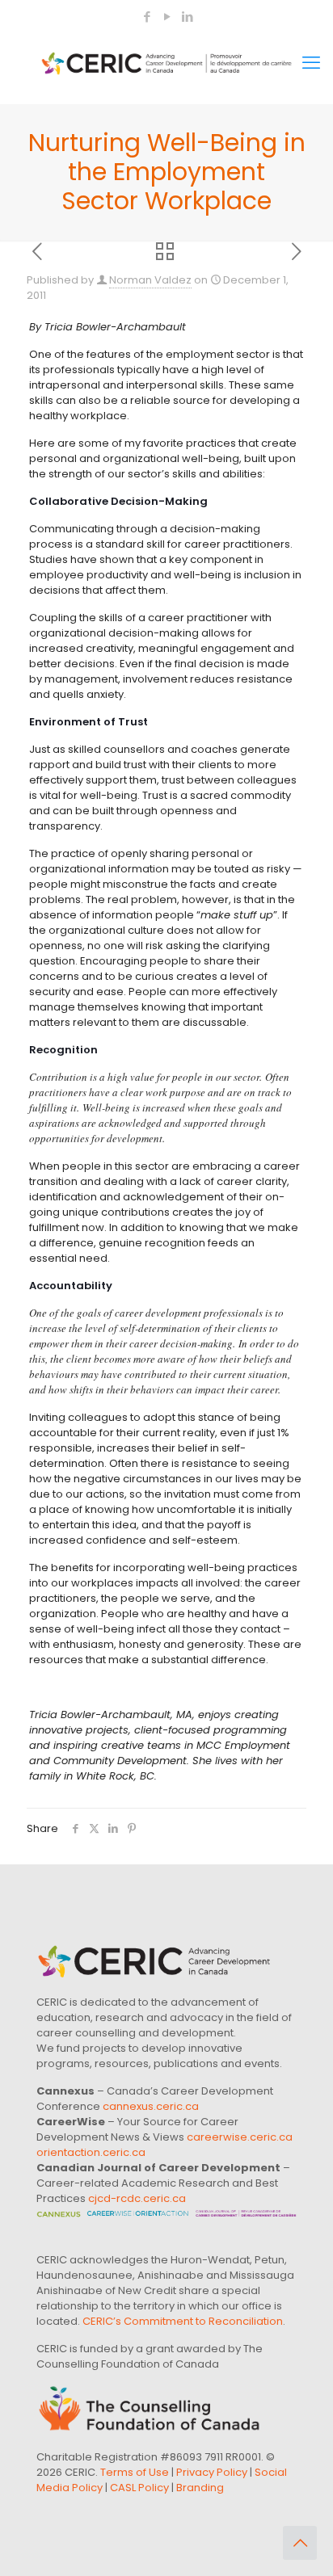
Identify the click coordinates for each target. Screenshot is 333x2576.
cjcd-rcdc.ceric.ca (137, 2198)
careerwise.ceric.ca (240, 2137)
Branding (200, 2488)
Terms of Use (135, 2472)
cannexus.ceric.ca (151, 2106)
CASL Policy (139, 2488)
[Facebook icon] (147, 17)
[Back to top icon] (300, 2543)
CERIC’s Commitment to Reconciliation (183, 2321)
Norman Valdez (150, 280)
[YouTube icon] (167, 17)
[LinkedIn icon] (187, 17)
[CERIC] (166, 63)
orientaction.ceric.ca (91, 2152)
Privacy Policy (212, 2472)
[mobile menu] (311, 63)
